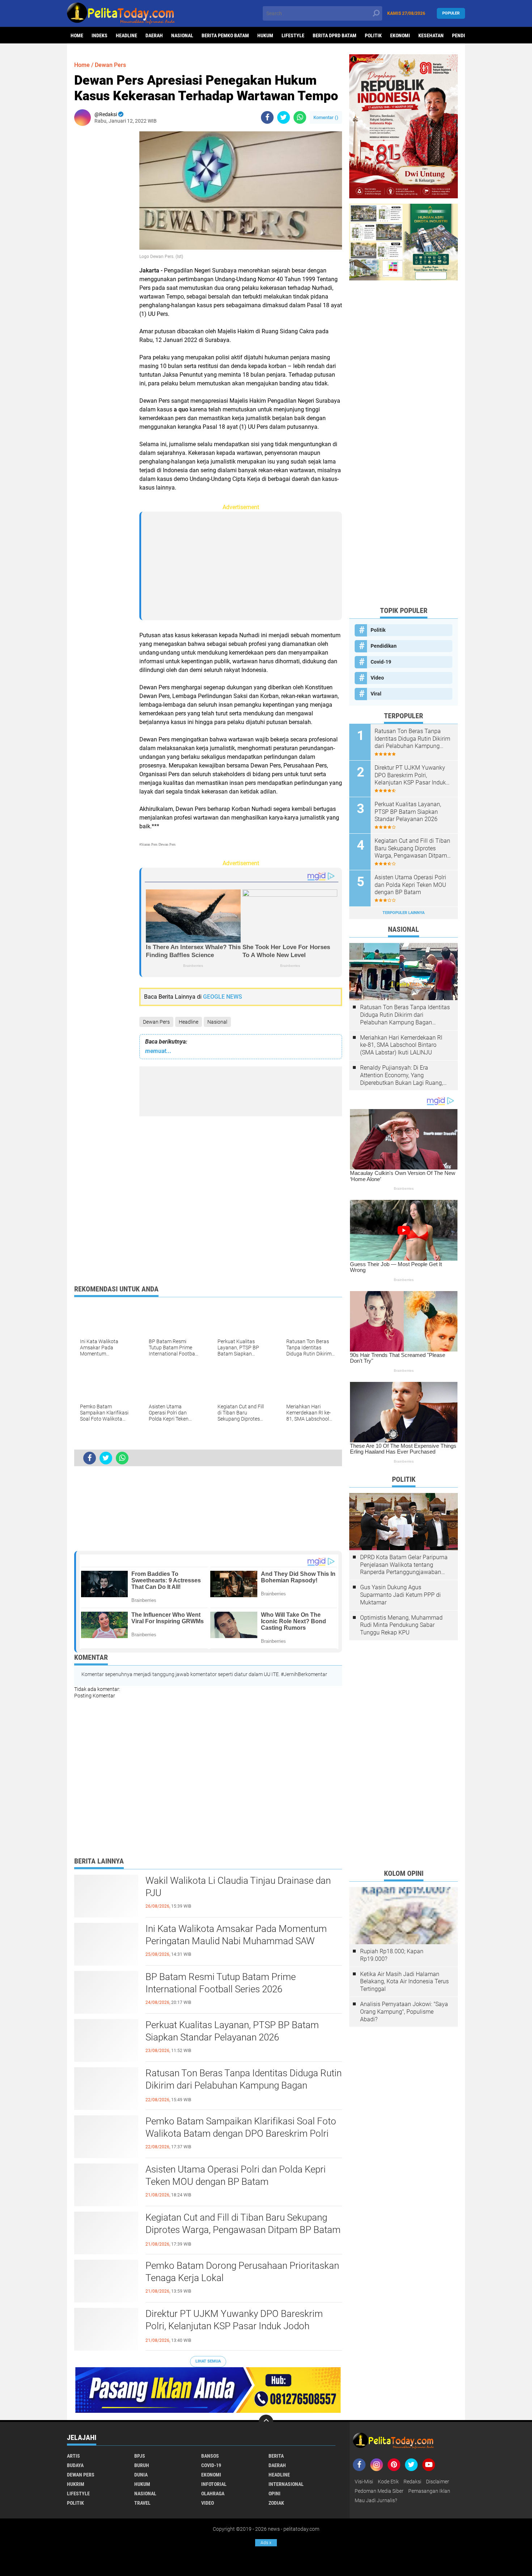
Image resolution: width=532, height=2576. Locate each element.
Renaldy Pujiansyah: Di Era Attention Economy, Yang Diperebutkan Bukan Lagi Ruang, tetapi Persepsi (402, 1075)
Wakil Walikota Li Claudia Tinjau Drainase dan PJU (238, 1887)
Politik (373, 35)
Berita (276, 2456)
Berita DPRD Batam (335, 35)
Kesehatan (431, 35)
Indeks (100, 35)
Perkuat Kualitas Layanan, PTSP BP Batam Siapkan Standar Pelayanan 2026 (232, 2031)
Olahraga (213, 2493)
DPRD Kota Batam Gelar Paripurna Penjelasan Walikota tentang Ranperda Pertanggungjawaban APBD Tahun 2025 (404, 1565)
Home (77, 35)
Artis (73, 2456)
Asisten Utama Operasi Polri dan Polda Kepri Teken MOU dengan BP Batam (236, 2175)
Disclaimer (438, 2482)
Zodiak (276, 2503)
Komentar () (326, 117)
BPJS (140, 2456)
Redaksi (412, 2482)
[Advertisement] (103, 240)
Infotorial (214, 2484)
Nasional (182, 35)
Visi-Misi (364, 2482)
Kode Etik (388, 2482)
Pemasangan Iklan (429, 2491)
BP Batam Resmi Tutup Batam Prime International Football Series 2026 (221, 1983)
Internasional (286, 2484)
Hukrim (76, 2484)
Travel (142, 2503)
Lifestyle (293, 35)
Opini (275, 2493)
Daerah (154, 35)
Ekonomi (400, 35)
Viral (376, 694)
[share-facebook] (267, 117)
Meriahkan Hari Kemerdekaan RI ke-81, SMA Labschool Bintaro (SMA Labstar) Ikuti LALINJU (401, 1045)
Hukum (265, 35)
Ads (266, 2543)
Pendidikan (384, 646)
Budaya (75, 2465)
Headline (126, 35)
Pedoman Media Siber (379, 2491)
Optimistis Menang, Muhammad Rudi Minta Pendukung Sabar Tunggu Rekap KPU (401, 1625)
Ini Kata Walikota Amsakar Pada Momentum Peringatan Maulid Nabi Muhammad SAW (236, 1935)
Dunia (141, 2475)
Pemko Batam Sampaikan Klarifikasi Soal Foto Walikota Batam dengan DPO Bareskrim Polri (241, 2127)
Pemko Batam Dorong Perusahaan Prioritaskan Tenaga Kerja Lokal (242, 2272)
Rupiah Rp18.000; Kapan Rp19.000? (392, 1955)
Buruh (142, 2465)
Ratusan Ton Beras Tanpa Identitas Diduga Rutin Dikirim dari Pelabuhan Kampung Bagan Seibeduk (244, 2085)
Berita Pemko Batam (225, 35)
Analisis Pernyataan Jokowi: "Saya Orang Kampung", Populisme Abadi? (404, 2012)
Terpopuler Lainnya (404, 913)
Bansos (210, 2456)
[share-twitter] (284, 117)
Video (377, 678)
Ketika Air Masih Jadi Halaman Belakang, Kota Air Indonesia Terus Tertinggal (404, 1982)
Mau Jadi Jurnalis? (376, 2500)
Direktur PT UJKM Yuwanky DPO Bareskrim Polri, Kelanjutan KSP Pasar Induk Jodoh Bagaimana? (234, 2326)
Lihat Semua (208, 2361)
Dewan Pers (156, 1022)
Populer (451, 13)
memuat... (158, 1051)
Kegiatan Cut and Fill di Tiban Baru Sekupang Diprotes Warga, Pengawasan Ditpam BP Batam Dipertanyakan (243, 2230)
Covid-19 (381, 662)
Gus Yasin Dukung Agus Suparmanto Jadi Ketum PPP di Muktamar (400, 1595)
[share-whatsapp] (300, 117)
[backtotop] (266, 2422)
